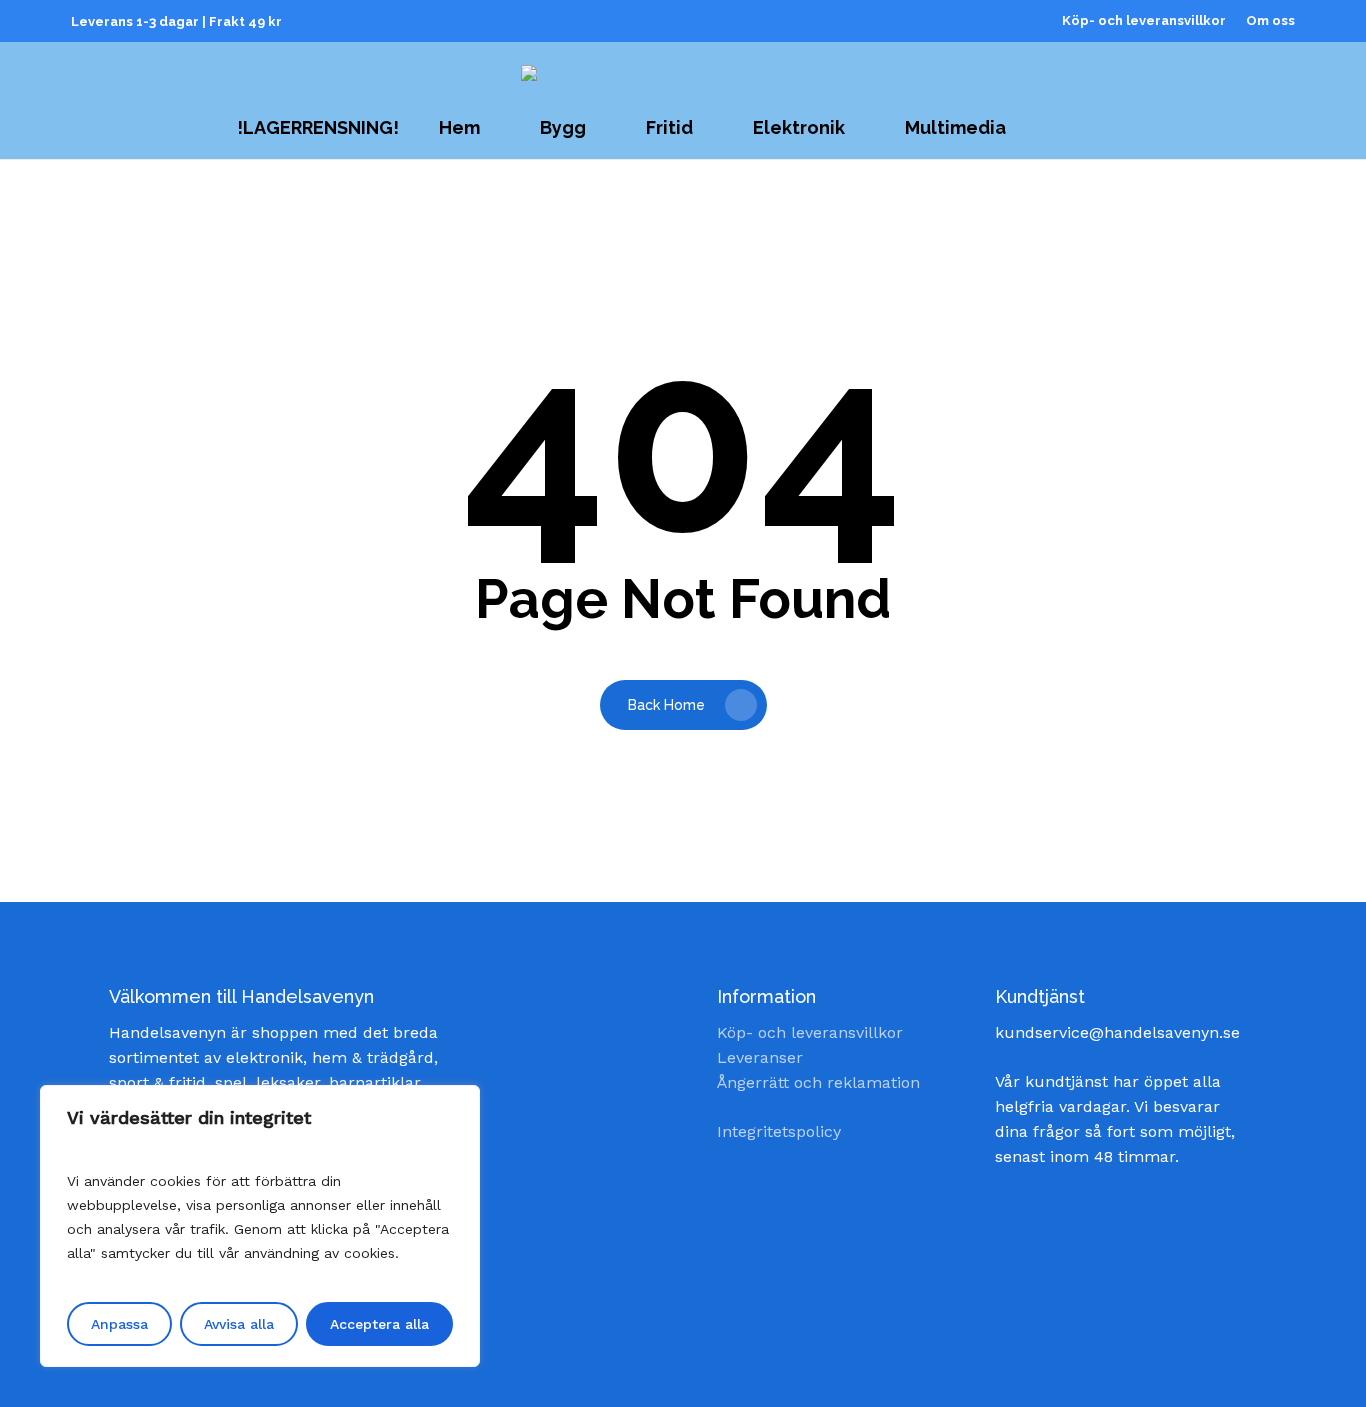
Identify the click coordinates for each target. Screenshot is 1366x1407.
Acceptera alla (379, 1324)
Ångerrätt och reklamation (818, 1082)
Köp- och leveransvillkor (810, 1032)
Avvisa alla (239, 1324)
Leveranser (760, 1057)
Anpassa (119, 1324)
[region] (260, 1226)
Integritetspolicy (779, 1131)
